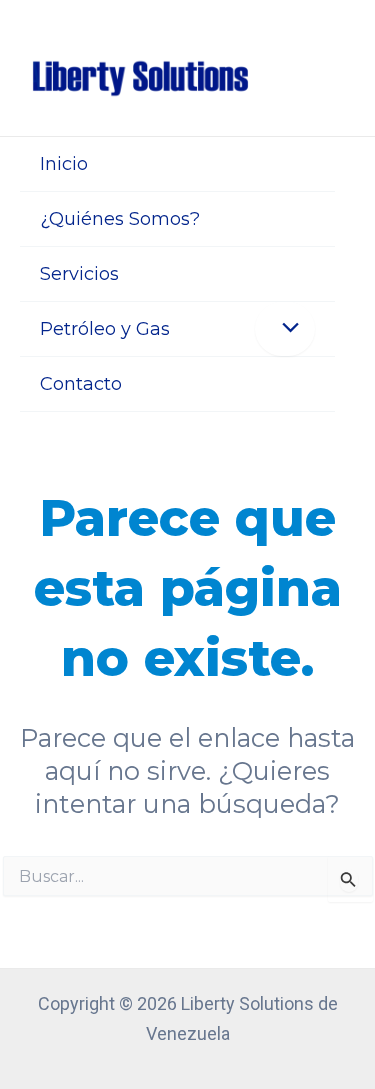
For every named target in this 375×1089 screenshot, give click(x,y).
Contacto (81, 384)
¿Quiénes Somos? (120, 219)
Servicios (79, 274)
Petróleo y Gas (105, 329)
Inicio (64, 164)
